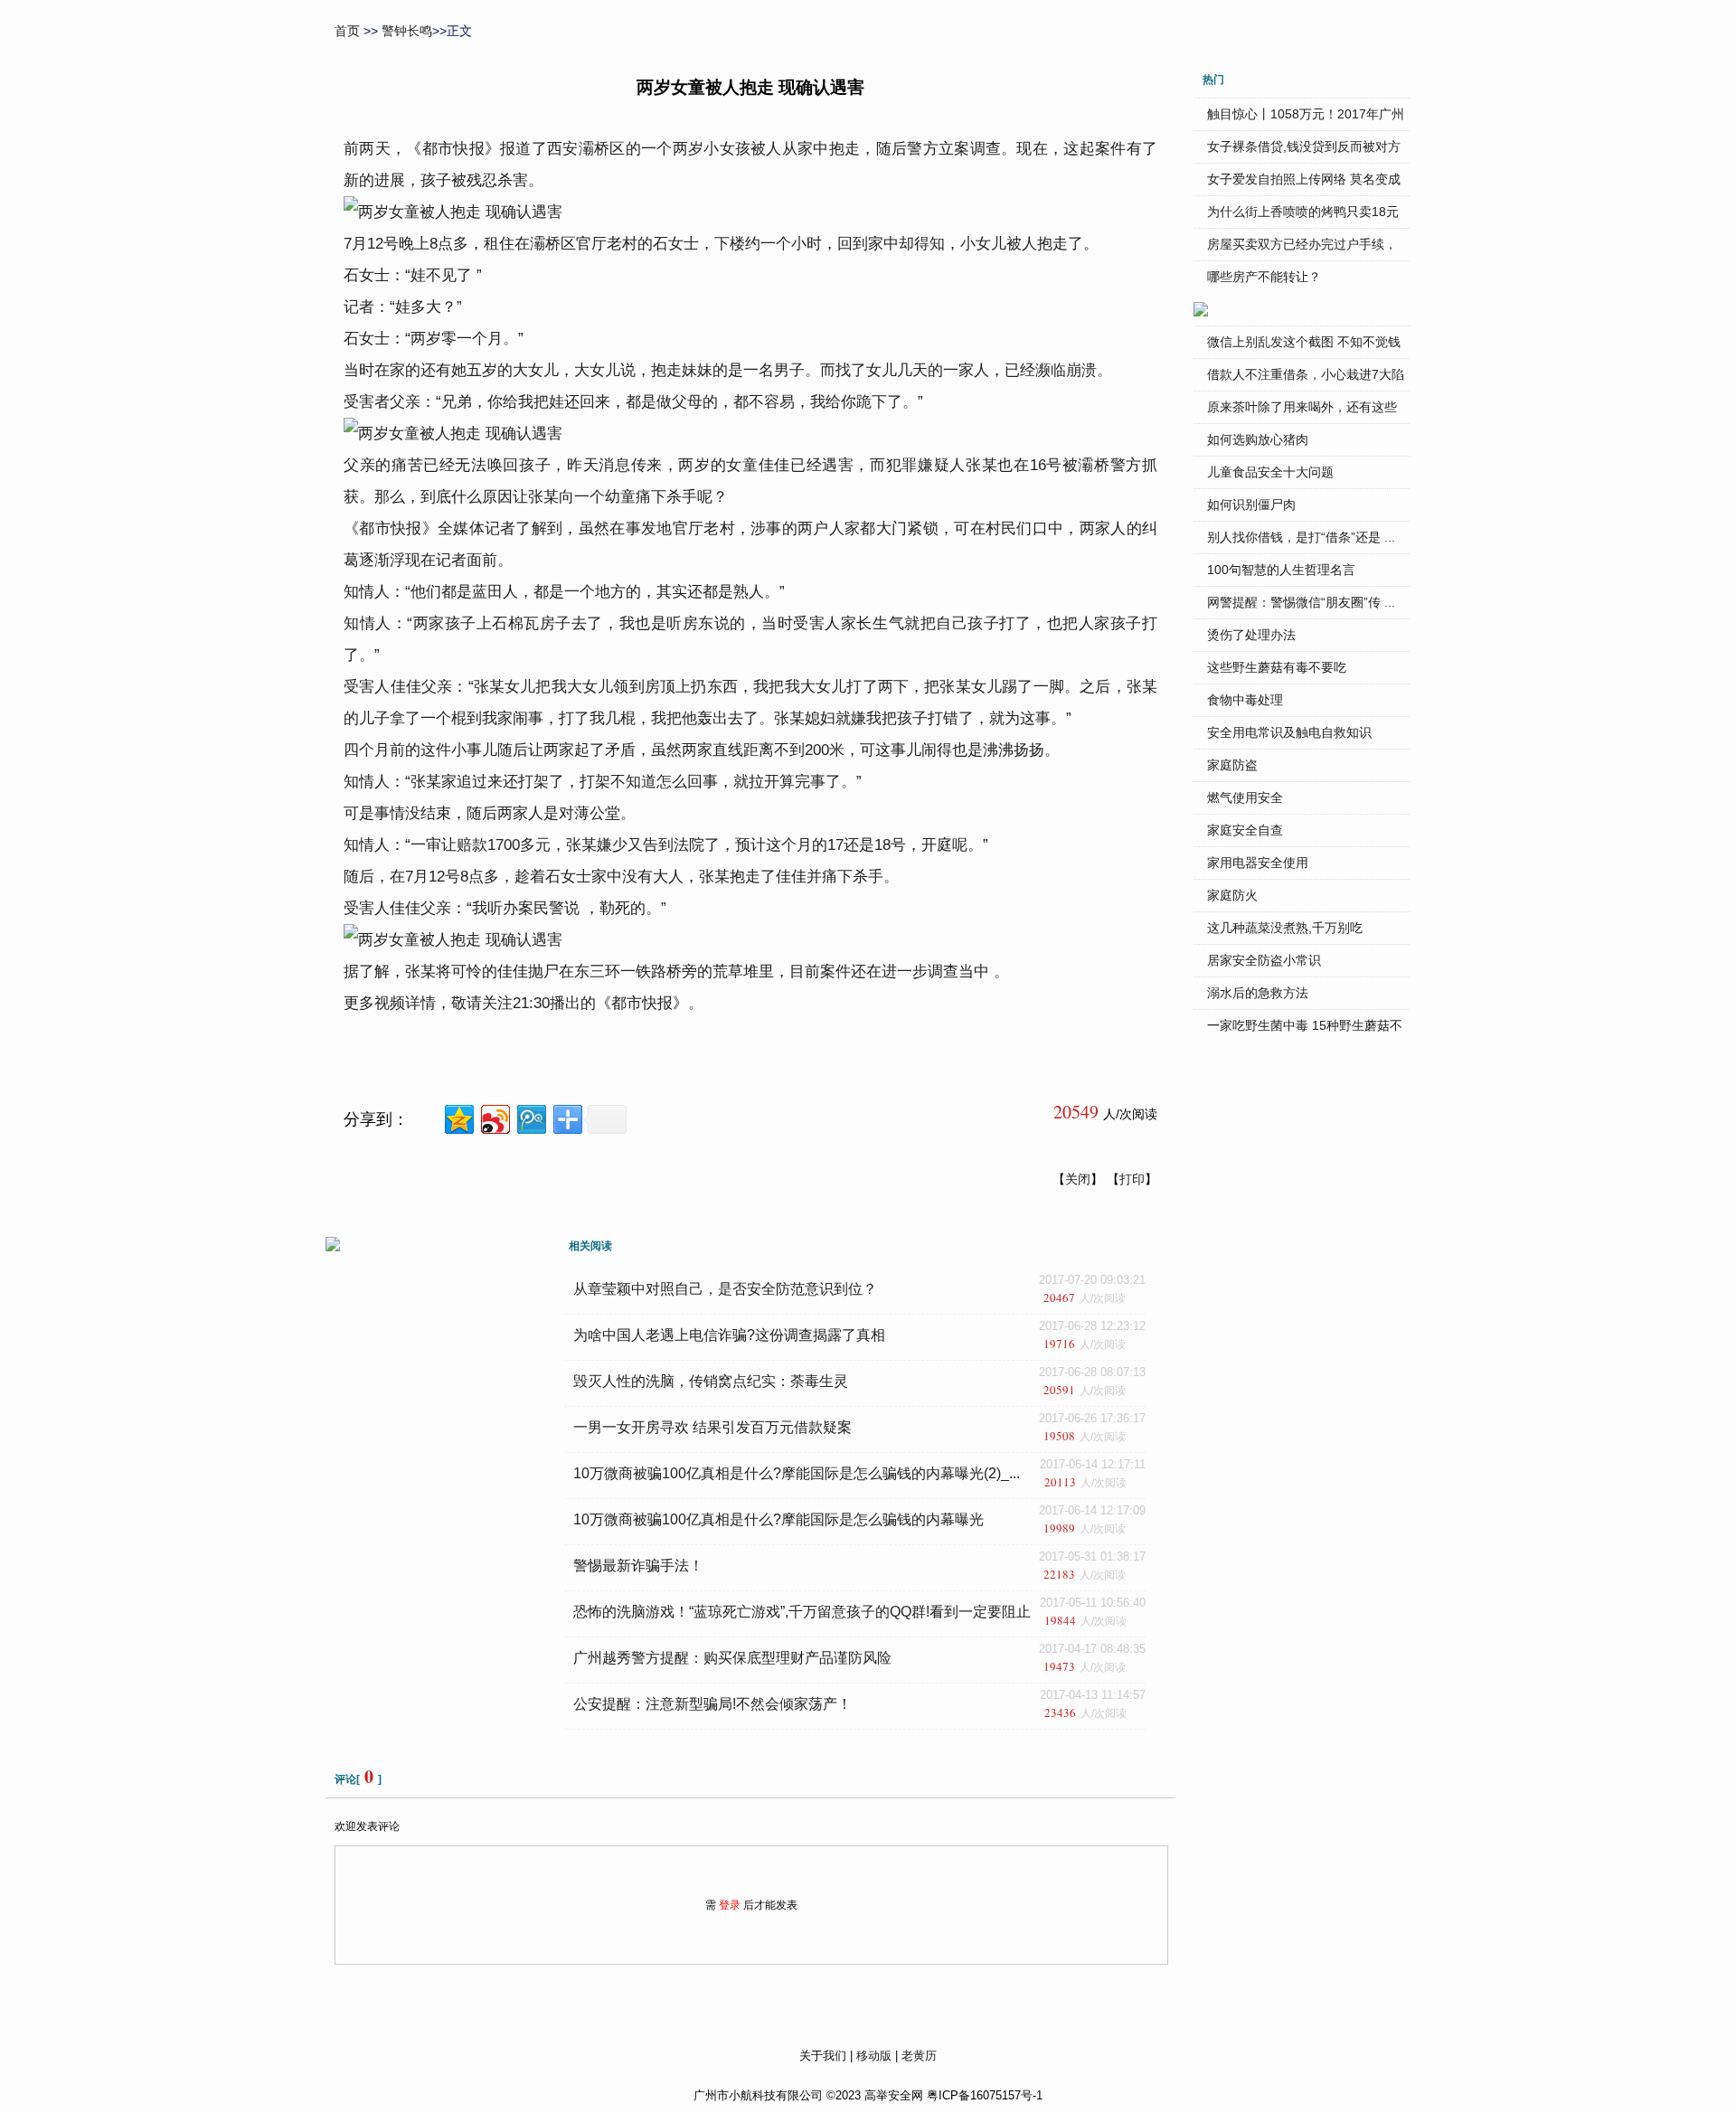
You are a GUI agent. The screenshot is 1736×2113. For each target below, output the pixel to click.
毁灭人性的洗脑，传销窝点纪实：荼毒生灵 (711, 1381)
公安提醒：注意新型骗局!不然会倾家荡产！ (712, 1704)
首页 (347, 31)
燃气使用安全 (1245, 797)
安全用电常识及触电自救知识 (1289, 732)
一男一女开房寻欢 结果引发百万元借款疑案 (712, 1427)
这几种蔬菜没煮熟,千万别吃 (1285, 928)
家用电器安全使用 (1258, 863)
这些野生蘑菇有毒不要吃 (1277, 667)
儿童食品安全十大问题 (1270, 472)
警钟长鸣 (407, 31)
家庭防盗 (1232, 765)
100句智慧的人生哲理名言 (1281, 570)
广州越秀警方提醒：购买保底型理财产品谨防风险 (732, 1658)
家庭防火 (1232, 895)
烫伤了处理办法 (1251, 635)
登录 (730, 1905)
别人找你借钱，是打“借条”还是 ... (1301, 537)
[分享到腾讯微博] (530, 1117)
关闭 (1078, 1179)
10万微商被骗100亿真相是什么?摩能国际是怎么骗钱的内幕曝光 (778, 1519)
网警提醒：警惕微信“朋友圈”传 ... (1301, 602)
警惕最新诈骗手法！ (638, 1566)
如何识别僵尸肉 (1251, 505)
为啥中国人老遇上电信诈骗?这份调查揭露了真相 (729, 1335)
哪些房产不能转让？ (1264, 277)
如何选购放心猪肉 (1258, 439)
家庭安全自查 (1245, 830)
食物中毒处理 (1245, 700)
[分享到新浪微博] (494, 1117)
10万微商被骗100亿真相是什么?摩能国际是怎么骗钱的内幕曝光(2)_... (797, 1473)
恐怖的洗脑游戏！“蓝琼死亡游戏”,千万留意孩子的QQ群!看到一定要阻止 (802, 1612)
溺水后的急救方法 (1258, 993)
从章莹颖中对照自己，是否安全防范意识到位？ (725, 1289)
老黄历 (919, 2056)
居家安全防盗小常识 (1264, 960)
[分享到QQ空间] (458, 1117)
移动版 (874, 2056)
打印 (1132, 1179)
